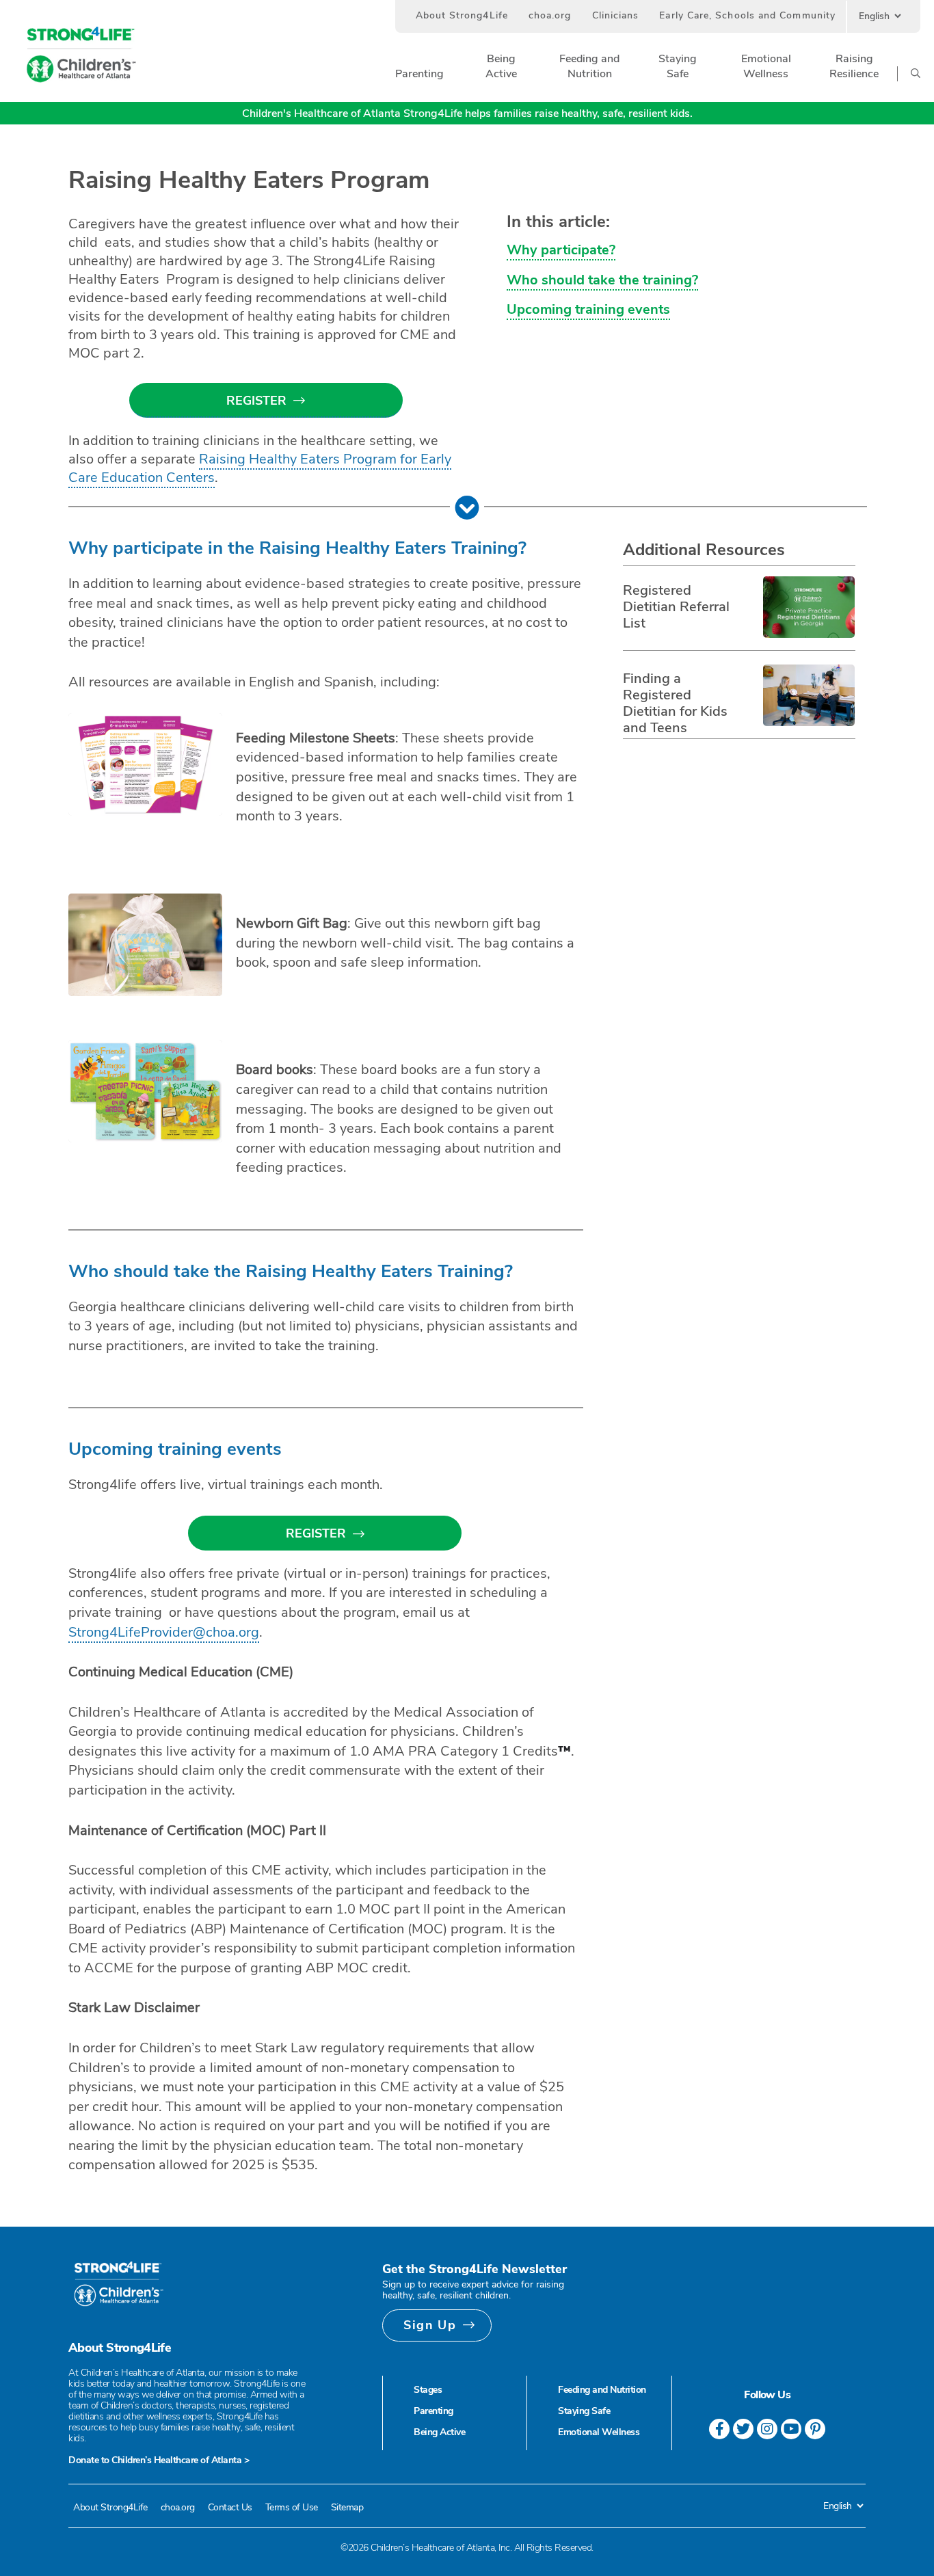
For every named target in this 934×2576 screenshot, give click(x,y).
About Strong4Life (462, 15)
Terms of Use (292, 2507)
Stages (428, 2390)
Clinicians (616, 15)
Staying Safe (584, 2411)
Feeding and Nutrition (602, 2390)
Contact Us (230, 2507)
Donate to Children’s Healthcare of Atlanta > (159, 2460)
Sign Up (430, 2325)
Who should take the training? (602, 280)
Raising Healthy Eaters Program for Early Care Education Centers (260, 468)
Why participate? (561, 250)
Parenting (433, 2411)
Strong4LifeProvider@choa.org (164, 1632)
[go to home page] (81, 55)
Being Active (439, 2432)
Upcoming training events (588, 309)
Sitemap (347, 2507)
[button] (419, 74)
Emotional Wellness (599, 2432)
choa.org (550, 15)
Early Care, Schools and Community (747, 15)
